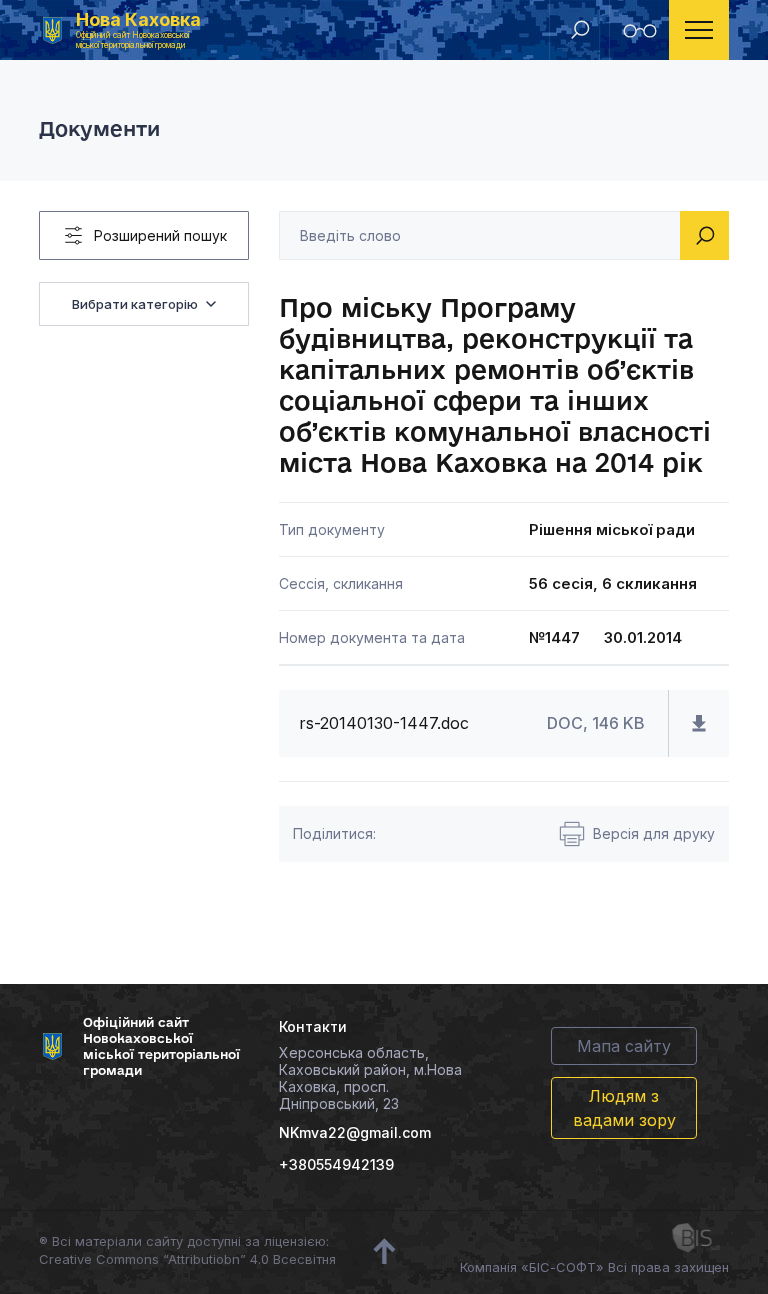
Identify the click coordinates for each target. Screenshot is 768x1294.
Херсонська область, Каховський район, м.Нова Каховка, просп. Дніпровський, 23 (370, 1078)
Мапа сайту (624, 1046)
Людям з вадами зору (624, 1108)
